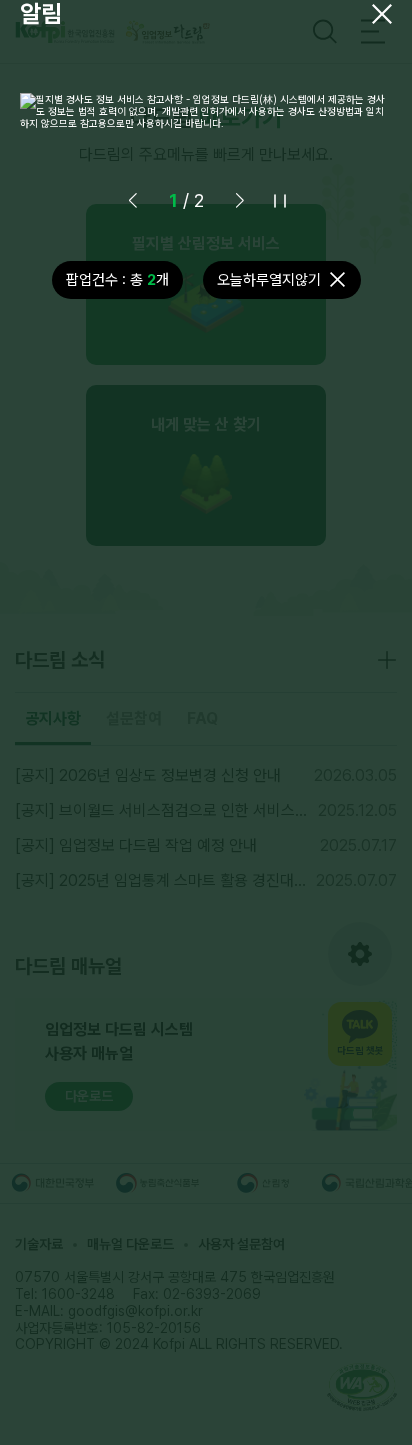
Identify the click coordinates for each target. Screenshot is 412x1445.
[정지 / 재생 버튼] (280, 201)
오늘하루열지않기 (269, 280)
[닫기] (382, 14)
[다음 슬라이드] (240, 201)
